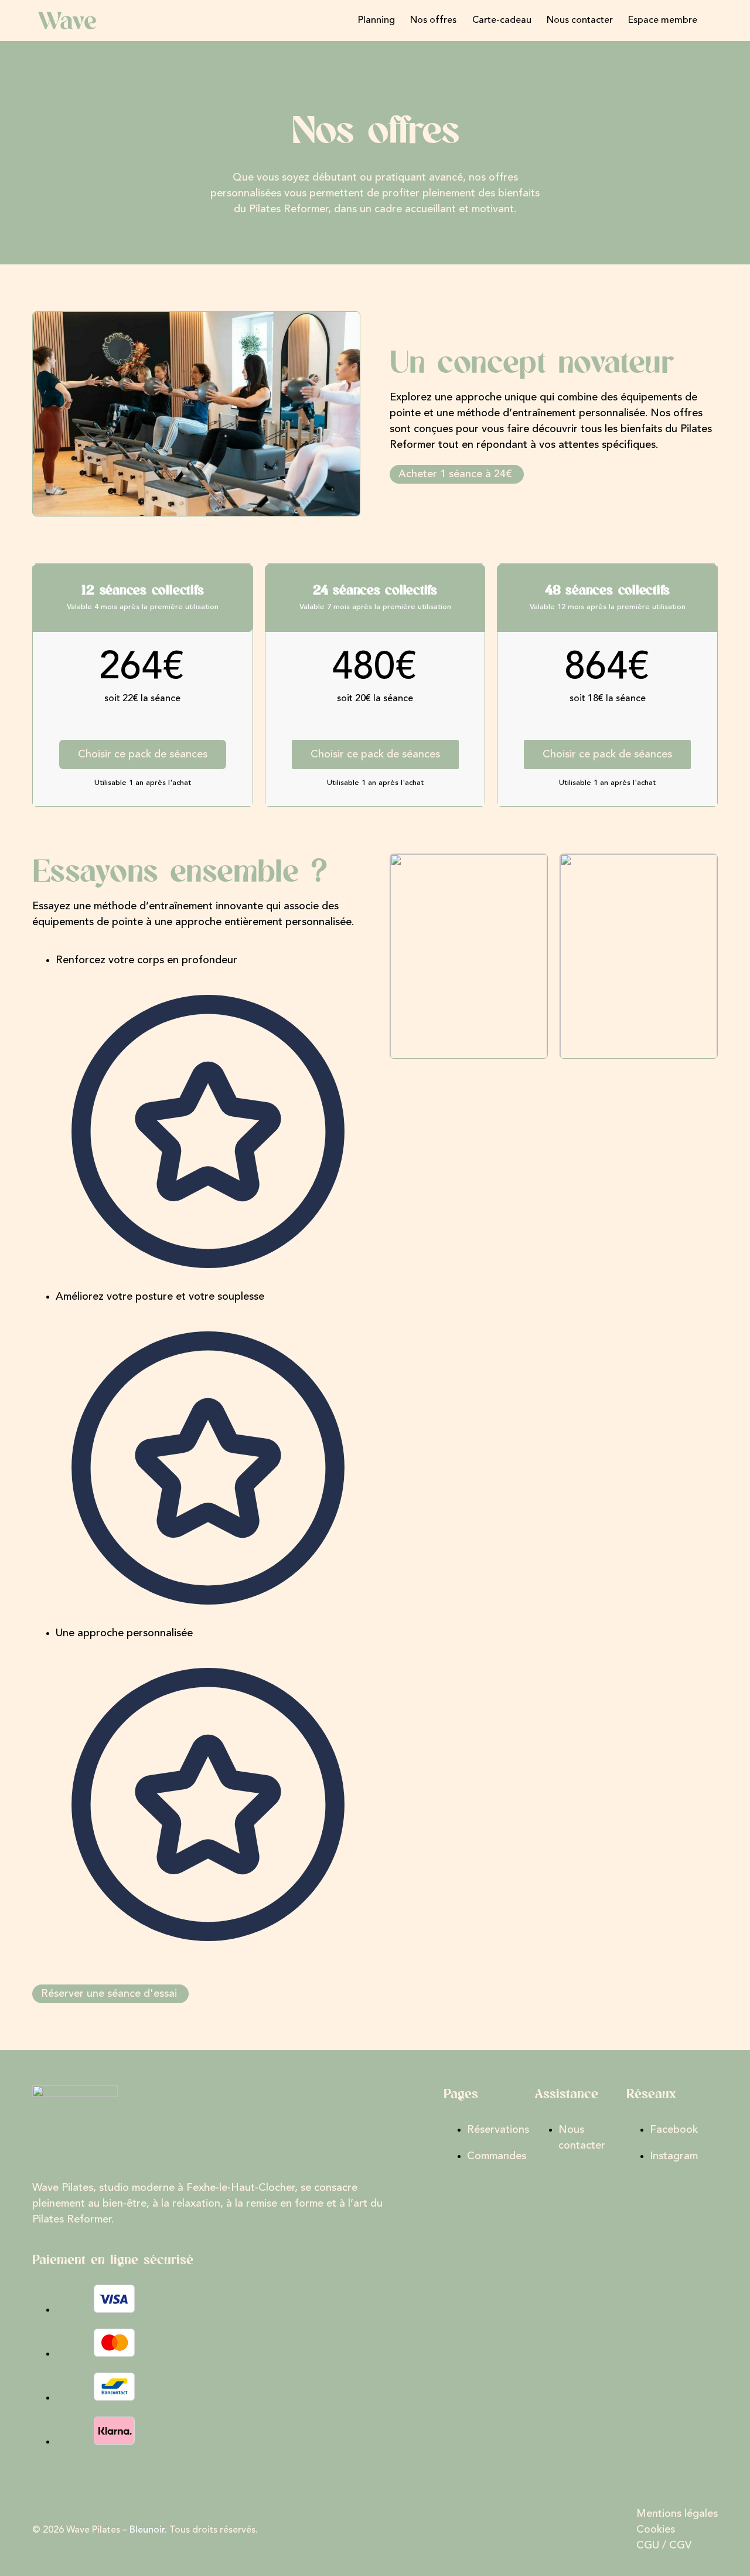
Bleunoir (147, 2530)
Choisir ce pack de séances (143, 755)
